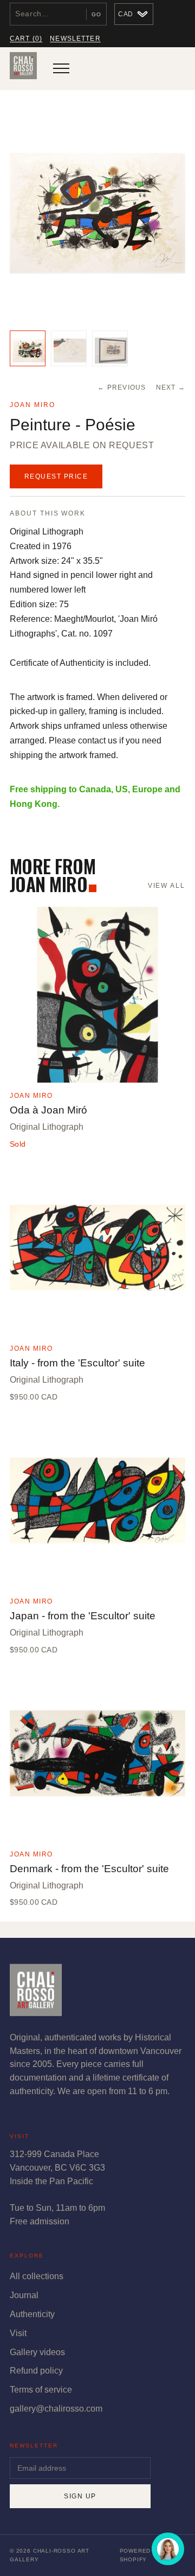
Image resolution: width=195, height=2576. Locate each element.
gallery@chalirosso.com (56, 2409)
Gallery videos (37, 2352)
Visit (18, 2333)
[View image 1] (28, 348)
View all (167, 886)
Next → (171, 387)
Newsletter (75, 39)
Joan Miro (32, 405)
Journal (24, 2295)
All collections (37, 2276)
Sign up (80, 2496)
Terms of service (41, 2390)
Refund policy (36, 2371)
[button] (97, 213)
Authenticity (32, 2314)
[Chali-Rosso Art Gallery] (23, 68)
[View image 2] (69, 348)
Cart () (26, 39)
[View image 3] (110, 348)
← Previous (122, 387)
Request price (56, 476)
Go (96, 14)
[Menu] (61, 68)
